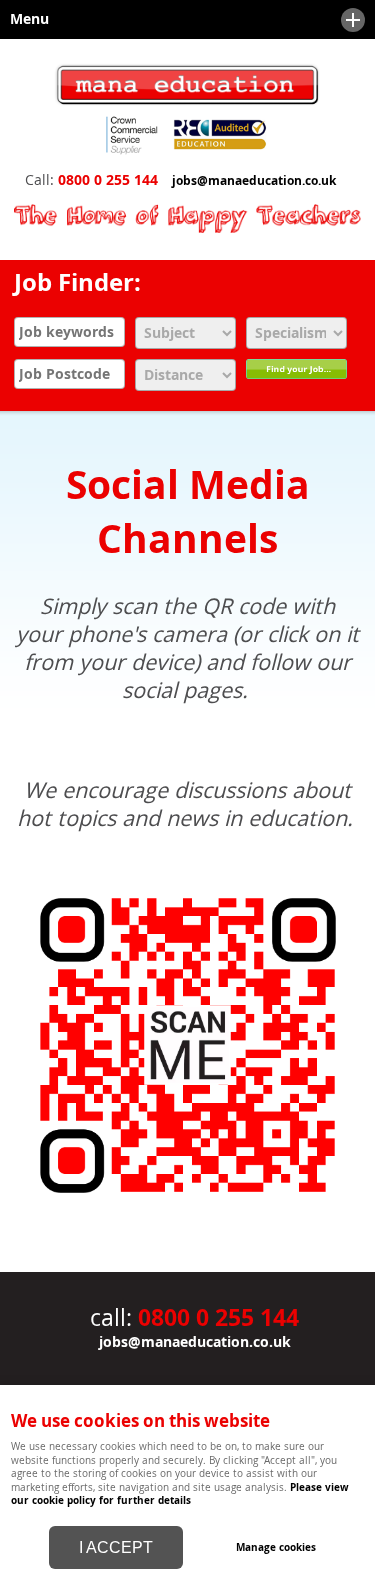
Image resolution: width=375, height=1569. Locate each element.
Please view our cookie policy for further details (180, 1493)
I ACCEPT (116, 1547)
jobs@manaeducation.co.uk (254, 181)
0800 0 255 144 (108, 180)
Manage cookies (276, 1547)
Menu (24, 19)
